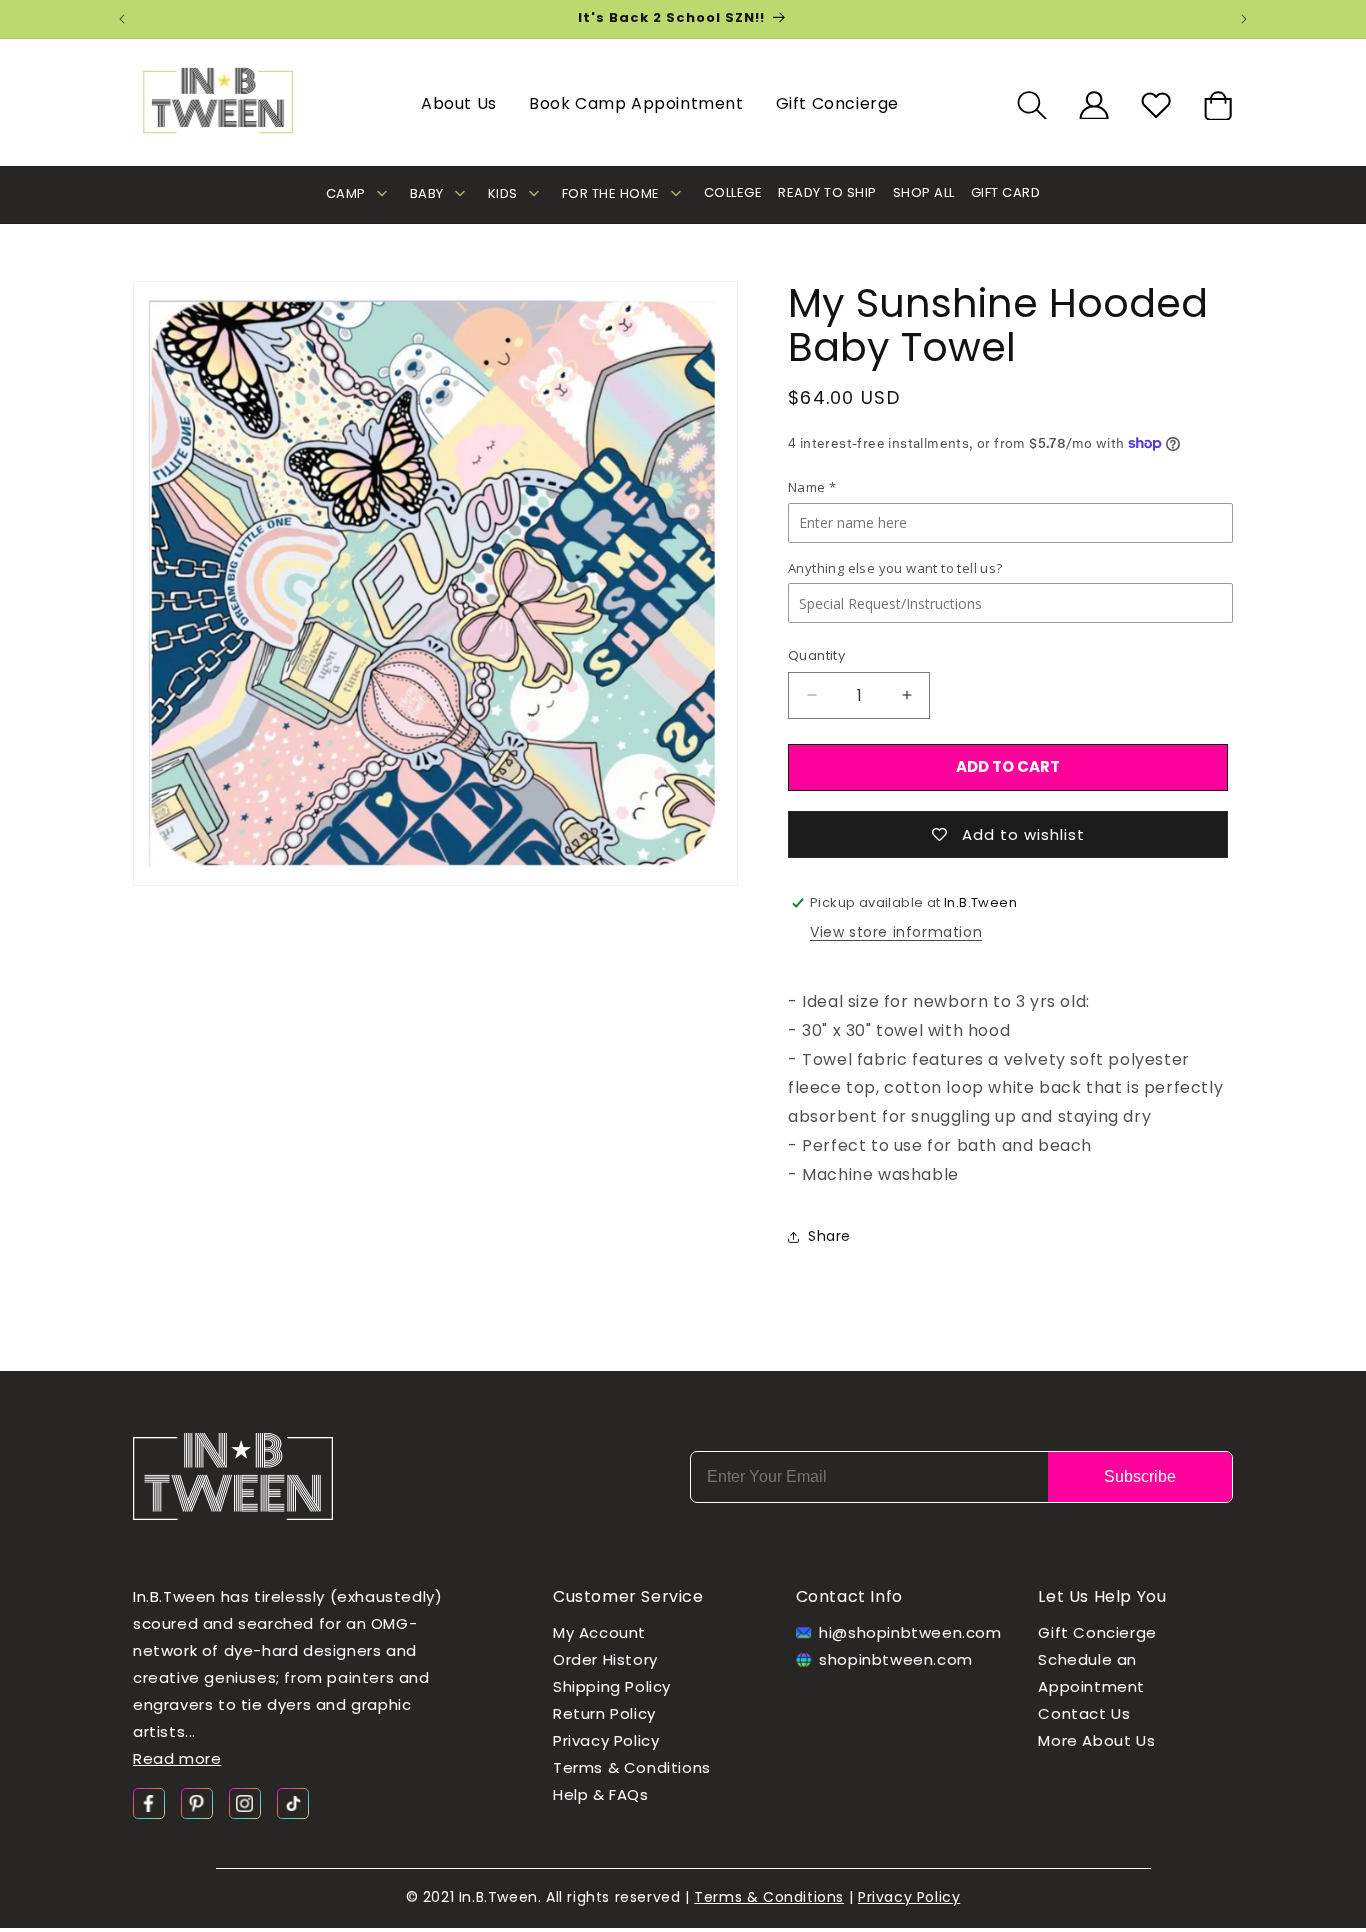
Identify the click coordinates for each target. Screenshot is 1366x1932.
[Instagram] (245, 1802)
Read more (177, 1758)
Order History (605, 1659)
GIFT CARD (1006, 192)
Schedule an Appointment (1091, 1673)
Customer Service (628, 1596)
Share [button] (829, 1236)
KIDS (503, 193)
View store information (896, 932)
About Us (459, 103)
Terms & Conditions (632, 1767)
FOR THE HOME (611, 193)
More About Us (1096, 1740)
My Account (599, 1632)
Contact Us (1084, 1713)
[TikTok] (293, 1802)
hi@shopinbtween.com (904, 1632)
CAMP (346, 193)
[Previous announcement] (122, 19)
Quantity (816, 655)
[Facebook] (149, 1802)
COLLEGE (733, 192)
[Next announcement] (1244, 19)
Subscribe (1140, 1476)
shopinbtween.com (896, 1659)
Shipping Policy (612, 1686)
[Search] (1032, 105)
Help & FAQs (601, 1794)
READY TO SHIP (827, 192)
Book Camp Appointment (636, 103)
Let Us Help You (1102, 1596)
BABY (427, 193)
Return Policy (604, 1713)
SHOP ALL (924, 192)
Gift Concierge (837, 103)
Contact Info (849, 1596)
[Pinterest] (197, 1802)
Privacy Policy (606, 1740)
